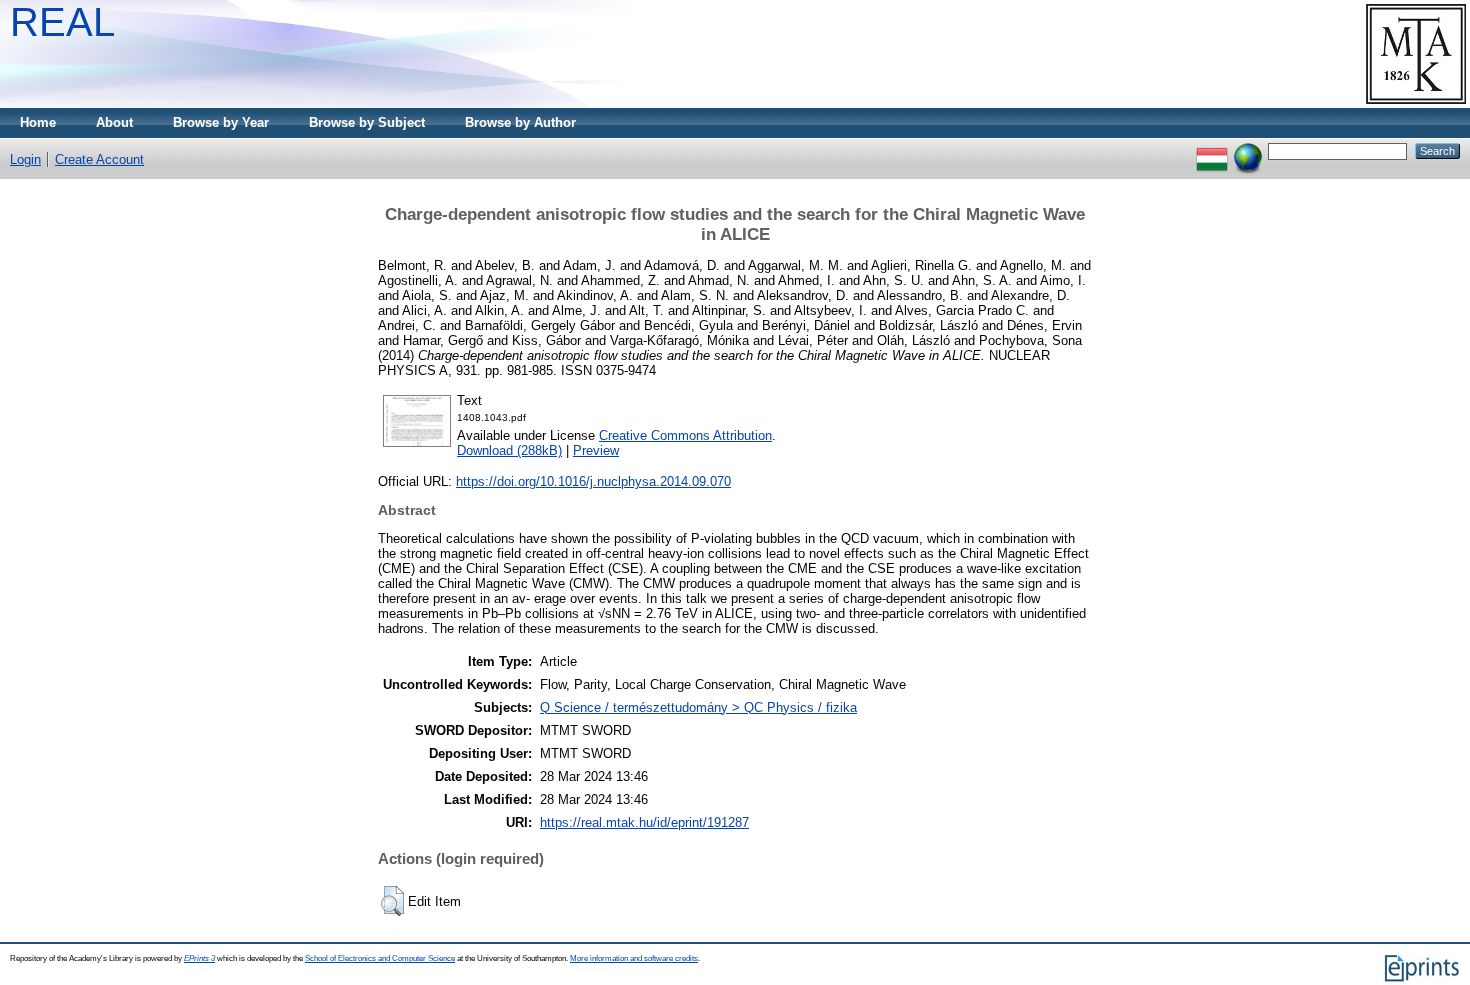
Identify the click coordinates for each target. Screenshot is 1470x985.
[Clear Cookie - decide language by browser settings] (1248, 150)
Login (25, 159)
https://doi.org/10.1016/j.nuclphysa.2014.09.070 (593, 481)
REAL (62, 22)
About (114, 122)
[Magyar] (1212, 150)
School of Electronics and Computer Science (380, 958)
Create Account (99, 159)
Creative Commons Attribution (685, 435)
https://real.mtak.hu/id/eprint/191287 (644, 822)
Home (38, 122)
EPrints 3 (199, 958)
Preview (596, 450)
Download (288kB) (509, 450)
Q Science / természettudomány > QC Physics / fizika (698, 707)
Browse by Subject (367, 122)
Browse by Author (520, 122)
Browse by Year (221, 122)
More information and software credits (634, 958)
